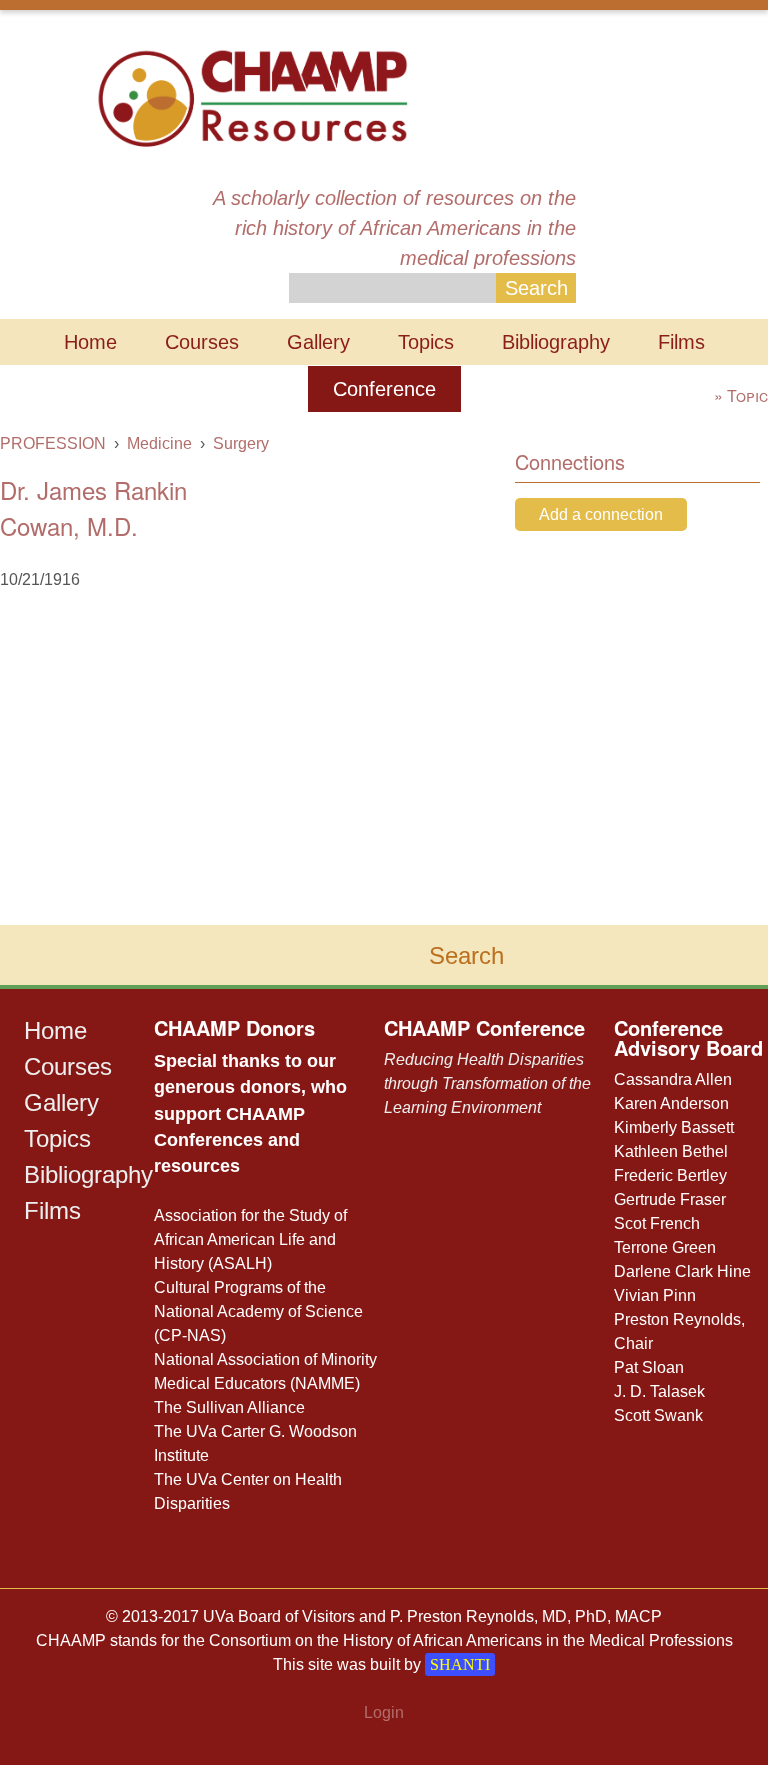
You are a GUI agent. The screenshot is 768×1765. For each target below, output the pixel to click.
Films (681, 342)
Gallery (318, 342)
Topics (426, 342)
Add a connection (601, 514)
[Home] (252, 96)
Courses (202, 342)
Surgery (241, 443)
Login (384, 1712)
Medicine (159, 443)
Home (90, 342)
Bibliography (556, 342)
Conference (384, 389)
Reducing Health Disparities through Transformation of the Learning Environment (487, 1083)
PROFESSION (53, 443)
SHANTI (460, 1664)
